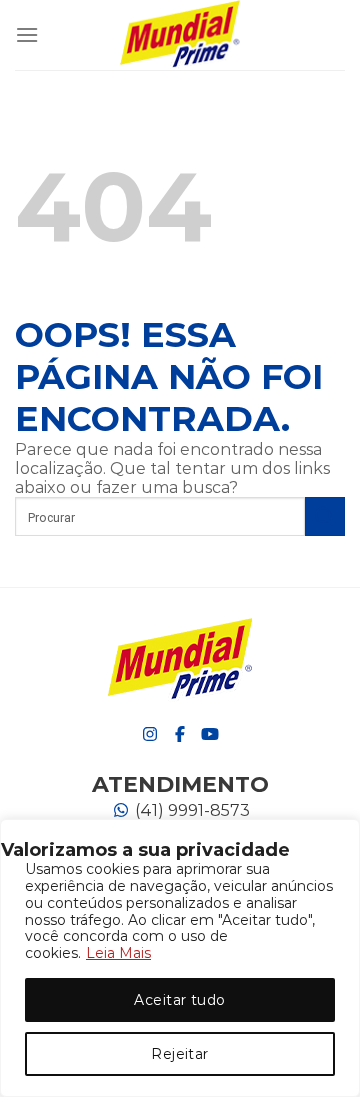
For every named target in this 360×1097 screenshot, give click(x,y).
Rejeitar (179, 1054)
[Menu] (27, 34)
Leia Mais (118, 953)
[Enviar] (325, 516)
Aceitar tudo (179, 1000)
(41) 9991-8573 (190, 810)
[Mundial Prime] (180, 35)
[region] (180, 958)
